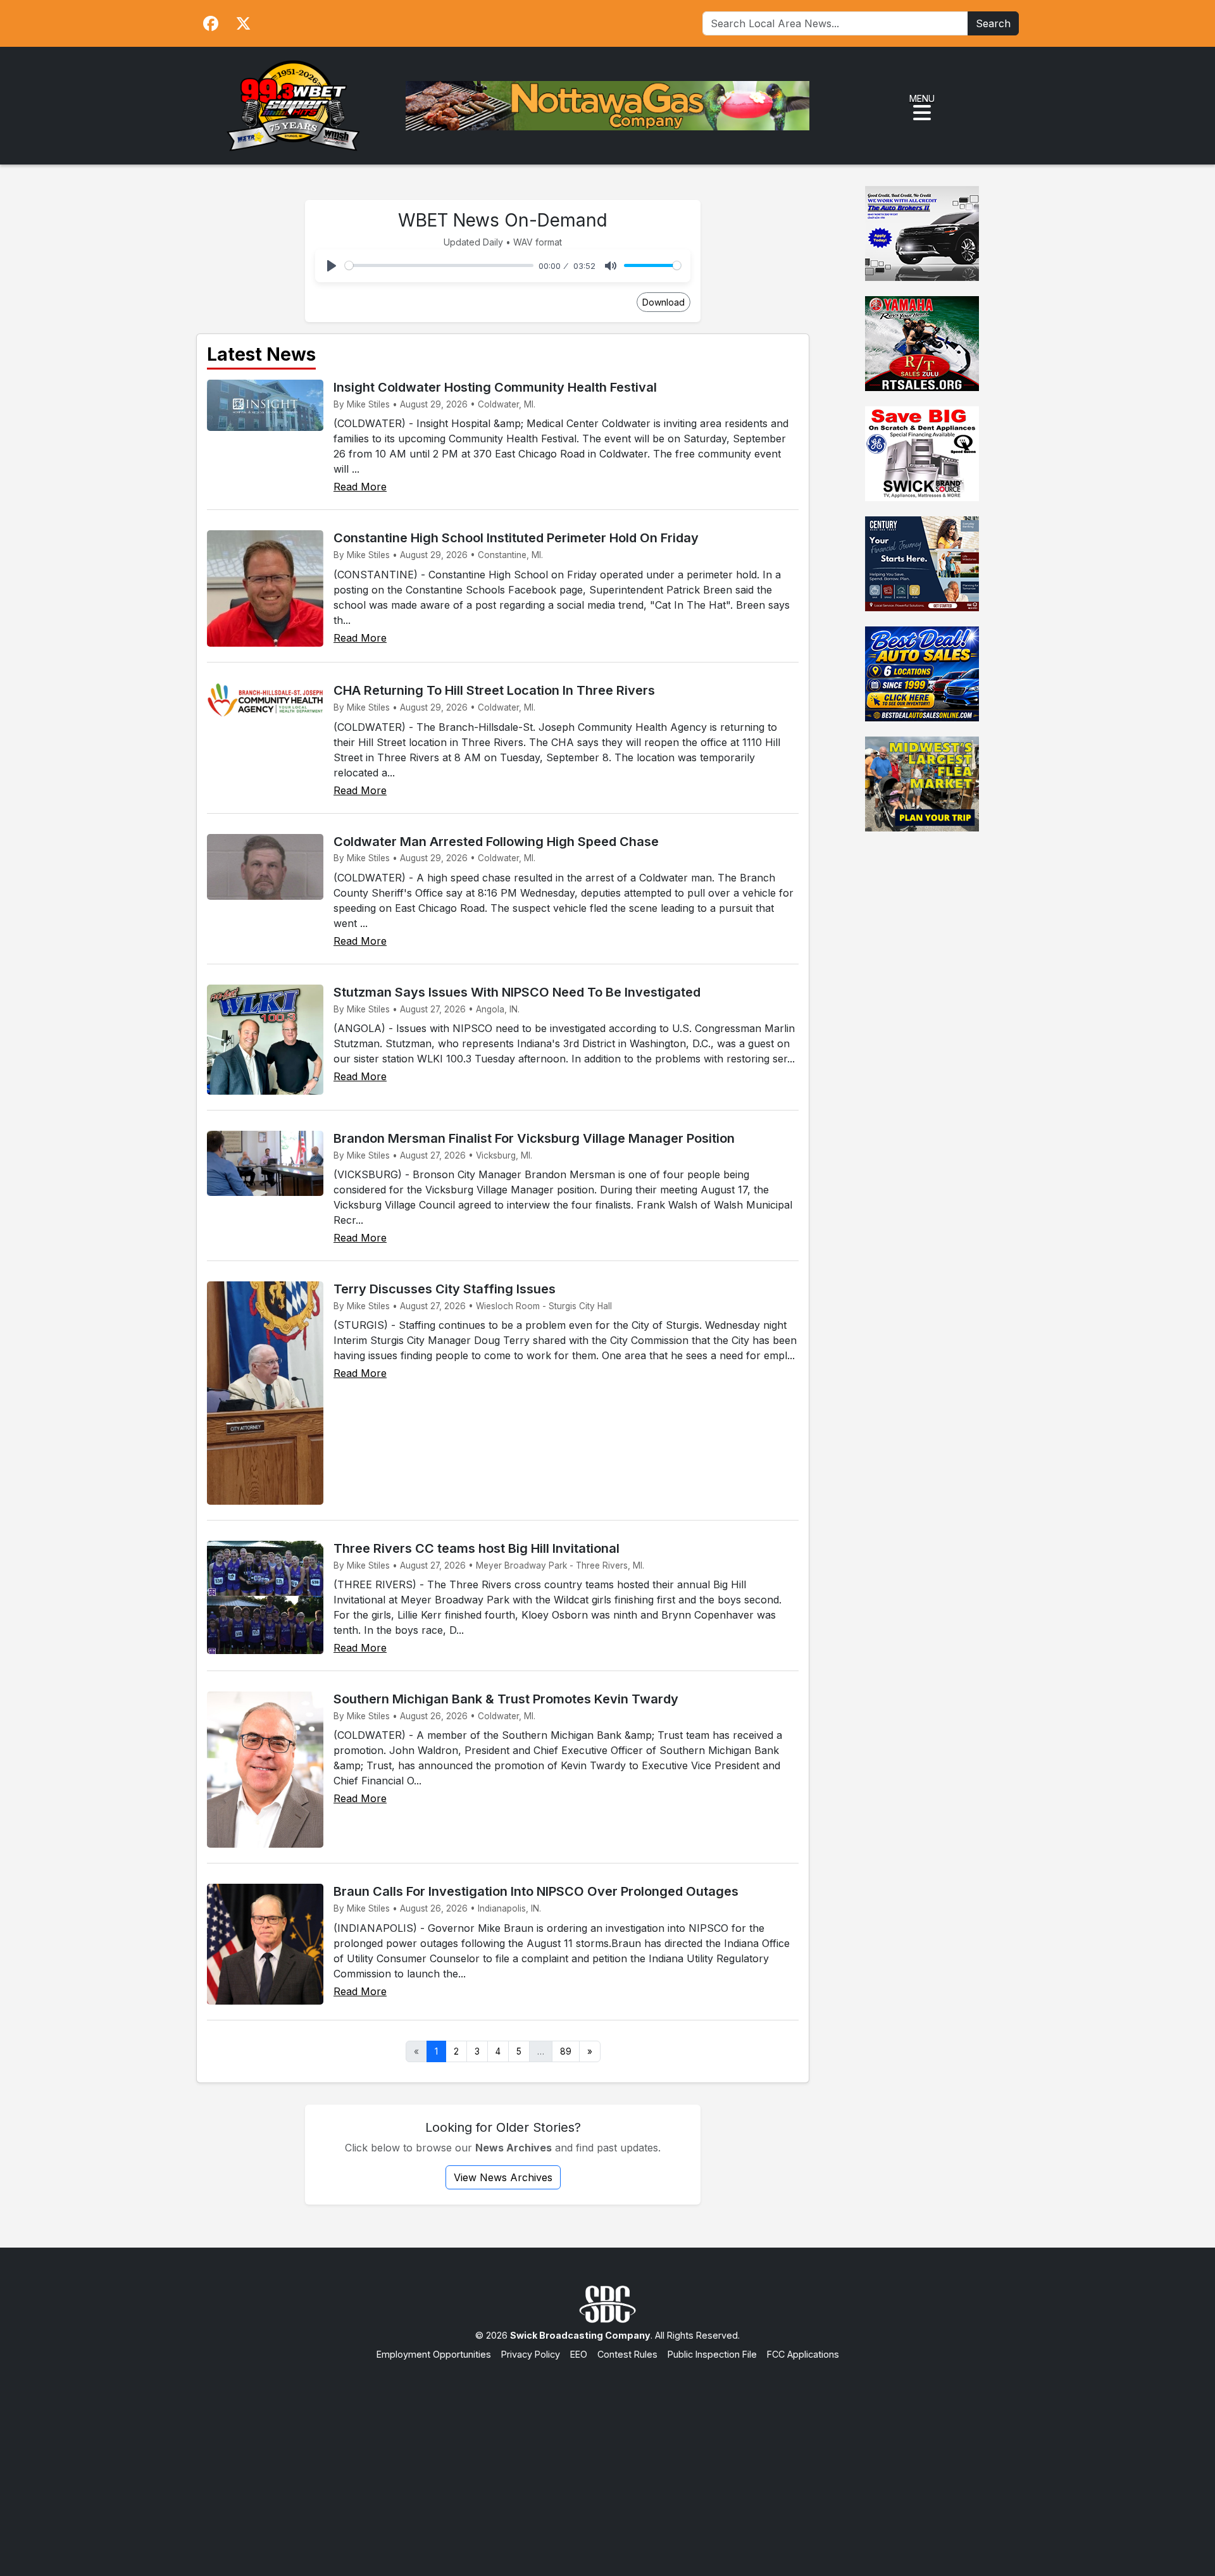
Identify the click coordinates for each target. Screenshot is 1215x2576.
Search (993, 23)
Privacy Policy (531, 2354)
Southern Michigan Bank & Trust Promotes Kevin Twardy (506, 1699)
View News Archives (503, 2177)
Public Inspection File (712, 2354)
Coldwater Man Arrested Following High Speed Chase (496, 842)
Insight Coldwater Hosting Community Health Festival (495, 387)
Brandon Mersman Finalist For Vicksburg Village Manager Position (534, 1138)
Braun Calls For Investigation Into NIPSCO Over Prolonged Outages (536, 1891)
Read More (360, 487)
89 (566, 2051)
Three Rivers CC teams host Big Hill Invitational (477, 1548)
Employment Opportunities (434, 2354)
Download (664, 302)
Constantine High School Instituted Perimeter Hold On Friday (516, 538)
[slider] (439, 265)
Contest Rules (627, 2354)
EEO (579, 2354)
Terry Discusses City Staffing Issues (445, 1289)
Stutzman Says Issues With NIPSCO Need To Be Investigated (517, 992)
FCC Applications (803, 2354)
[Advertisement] (607, 2456)
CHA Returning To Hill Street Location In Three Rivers (494, 690)
